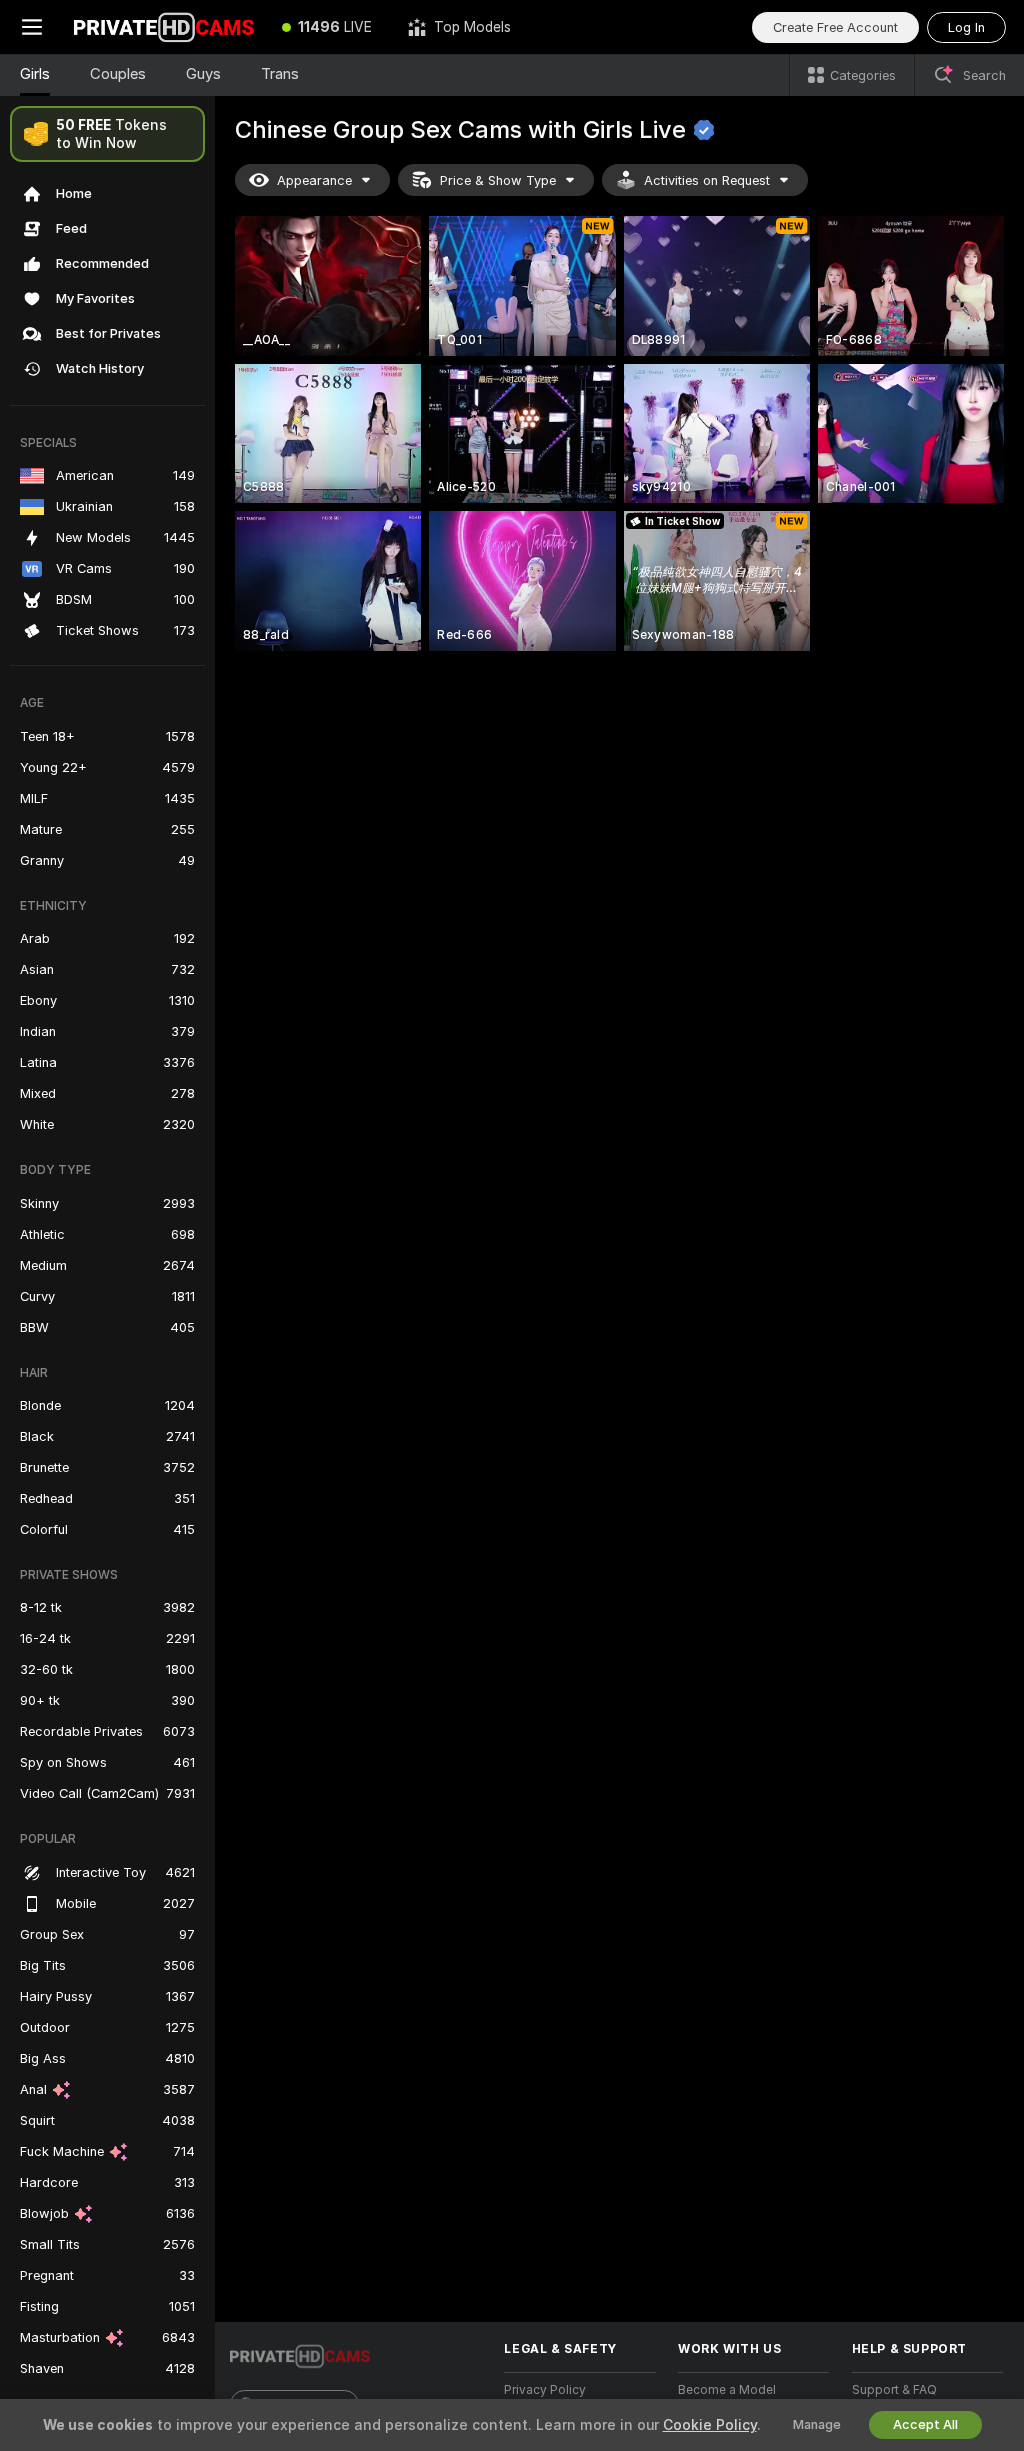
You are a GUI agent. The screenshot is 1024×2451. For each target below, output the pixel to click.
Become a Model (727, 2390)
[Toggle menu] (32, 27)
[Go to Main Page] (164, 27)
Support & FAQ (894, 2390)
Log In (966, 27)
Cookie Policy (710, 2425)
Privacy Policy (545, 2390)
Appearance (314, 180)
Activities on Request (707, 180)
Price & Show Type (498, 180)
